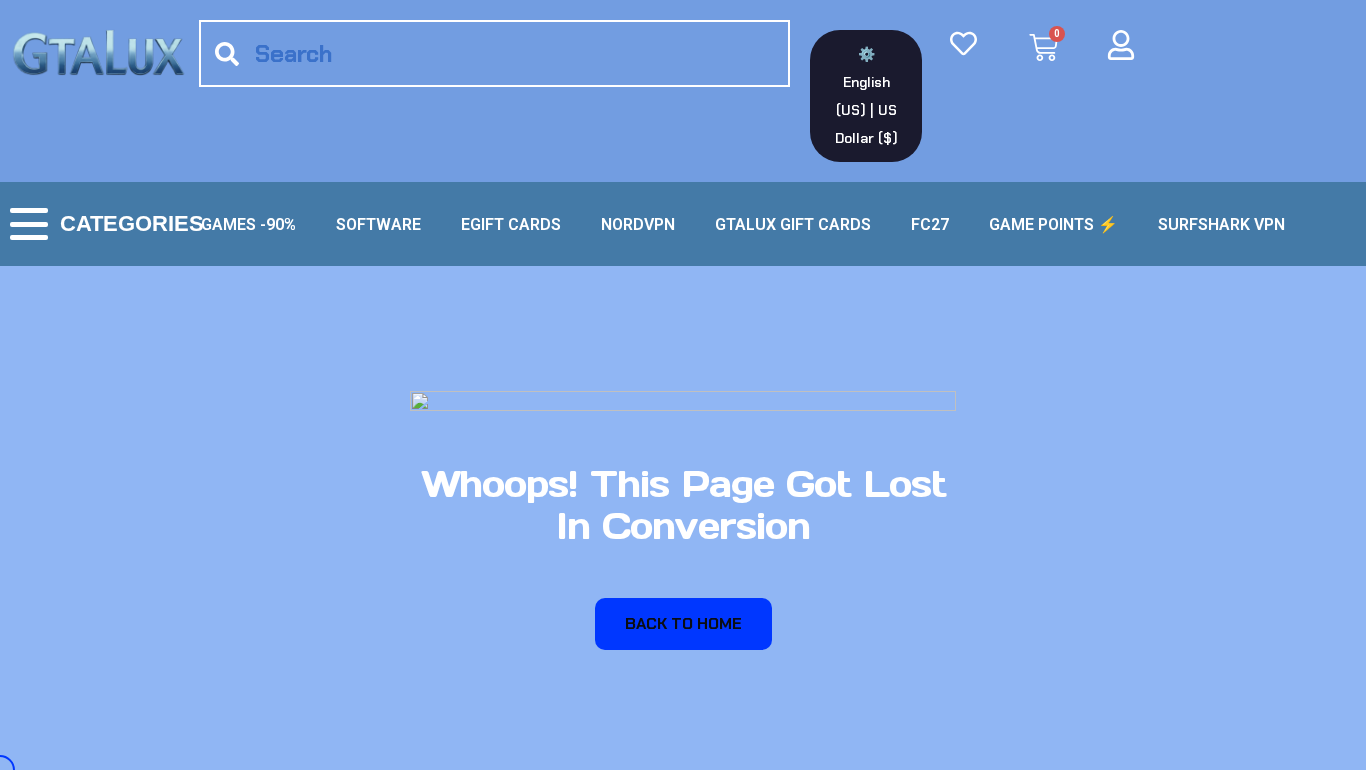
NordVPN (638, 224)
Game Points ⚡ (1053, 224)
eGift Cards (511, 224)
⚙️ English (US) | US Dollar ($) (866, 96)
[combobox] (494, 53)
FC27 (930, 224)
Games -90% (248, 224)
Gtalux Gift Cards (793, 224)
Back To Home (683, 623)
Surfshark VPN (1221, 224)
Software (378, 224)
